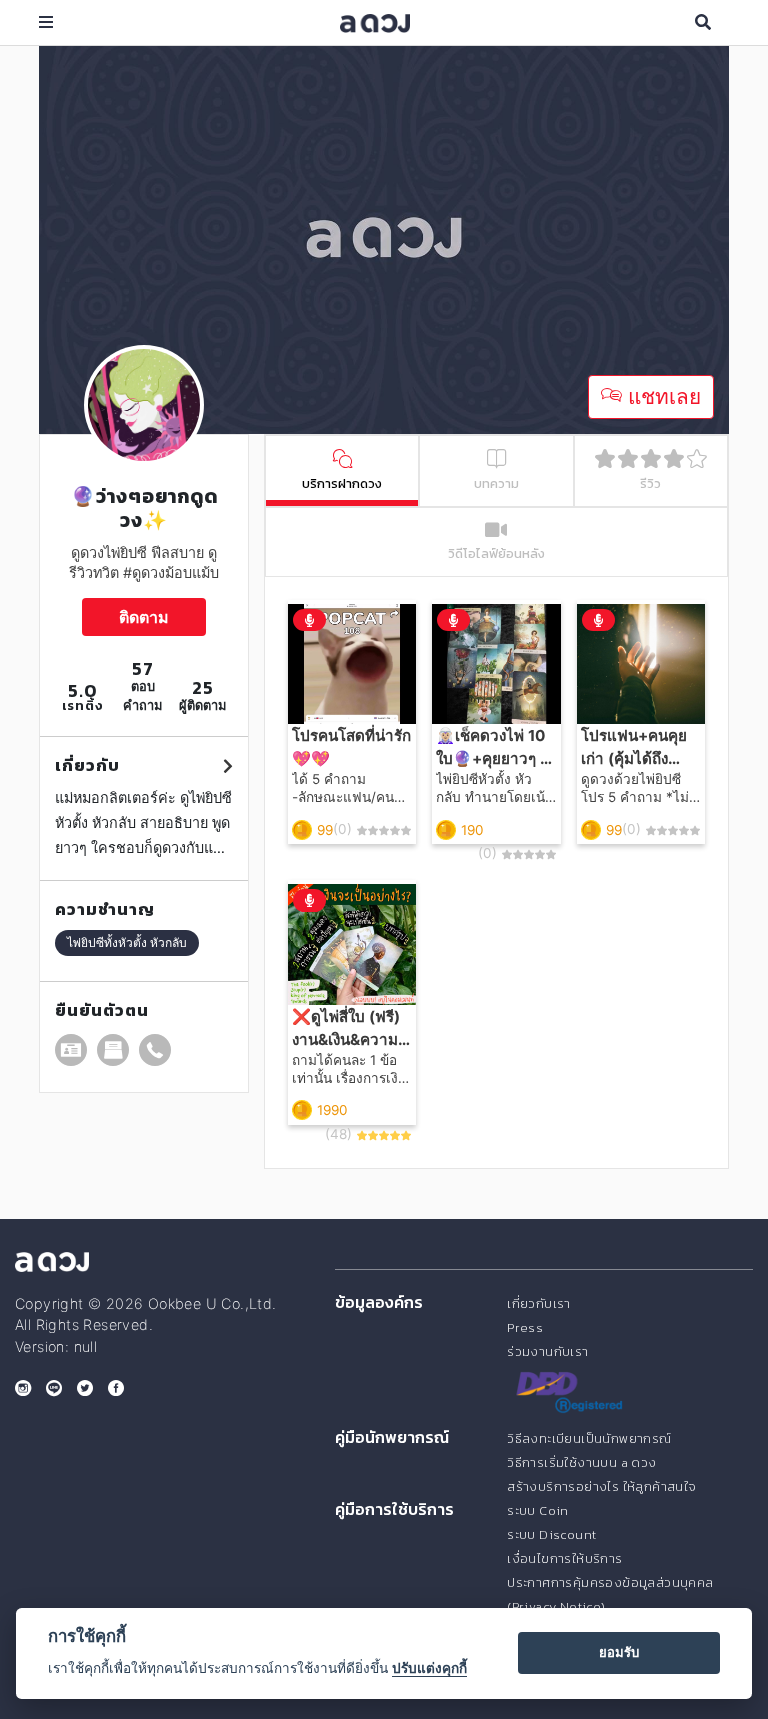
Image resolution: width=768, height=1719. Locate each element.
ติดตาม (144, 617)
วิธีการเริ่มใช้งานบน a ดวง (581, 1462)
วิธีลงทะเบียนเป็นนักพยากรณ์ (589, 1438)
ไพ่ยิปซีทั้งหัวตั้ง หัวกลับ (127, 942)
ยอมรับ (619, 1652)
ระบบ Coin (538, 1510)
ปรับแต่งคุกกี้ (429, 1668)
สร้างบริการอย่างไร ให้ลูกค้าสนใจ (601, 1486)
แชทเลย (661, 396)
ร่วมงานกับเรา (547, 1351)
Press (525, 1327)
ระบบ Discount (551, 1534)
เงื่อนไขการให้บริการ (564, 1558)
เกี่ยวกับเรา (539, 1303)
